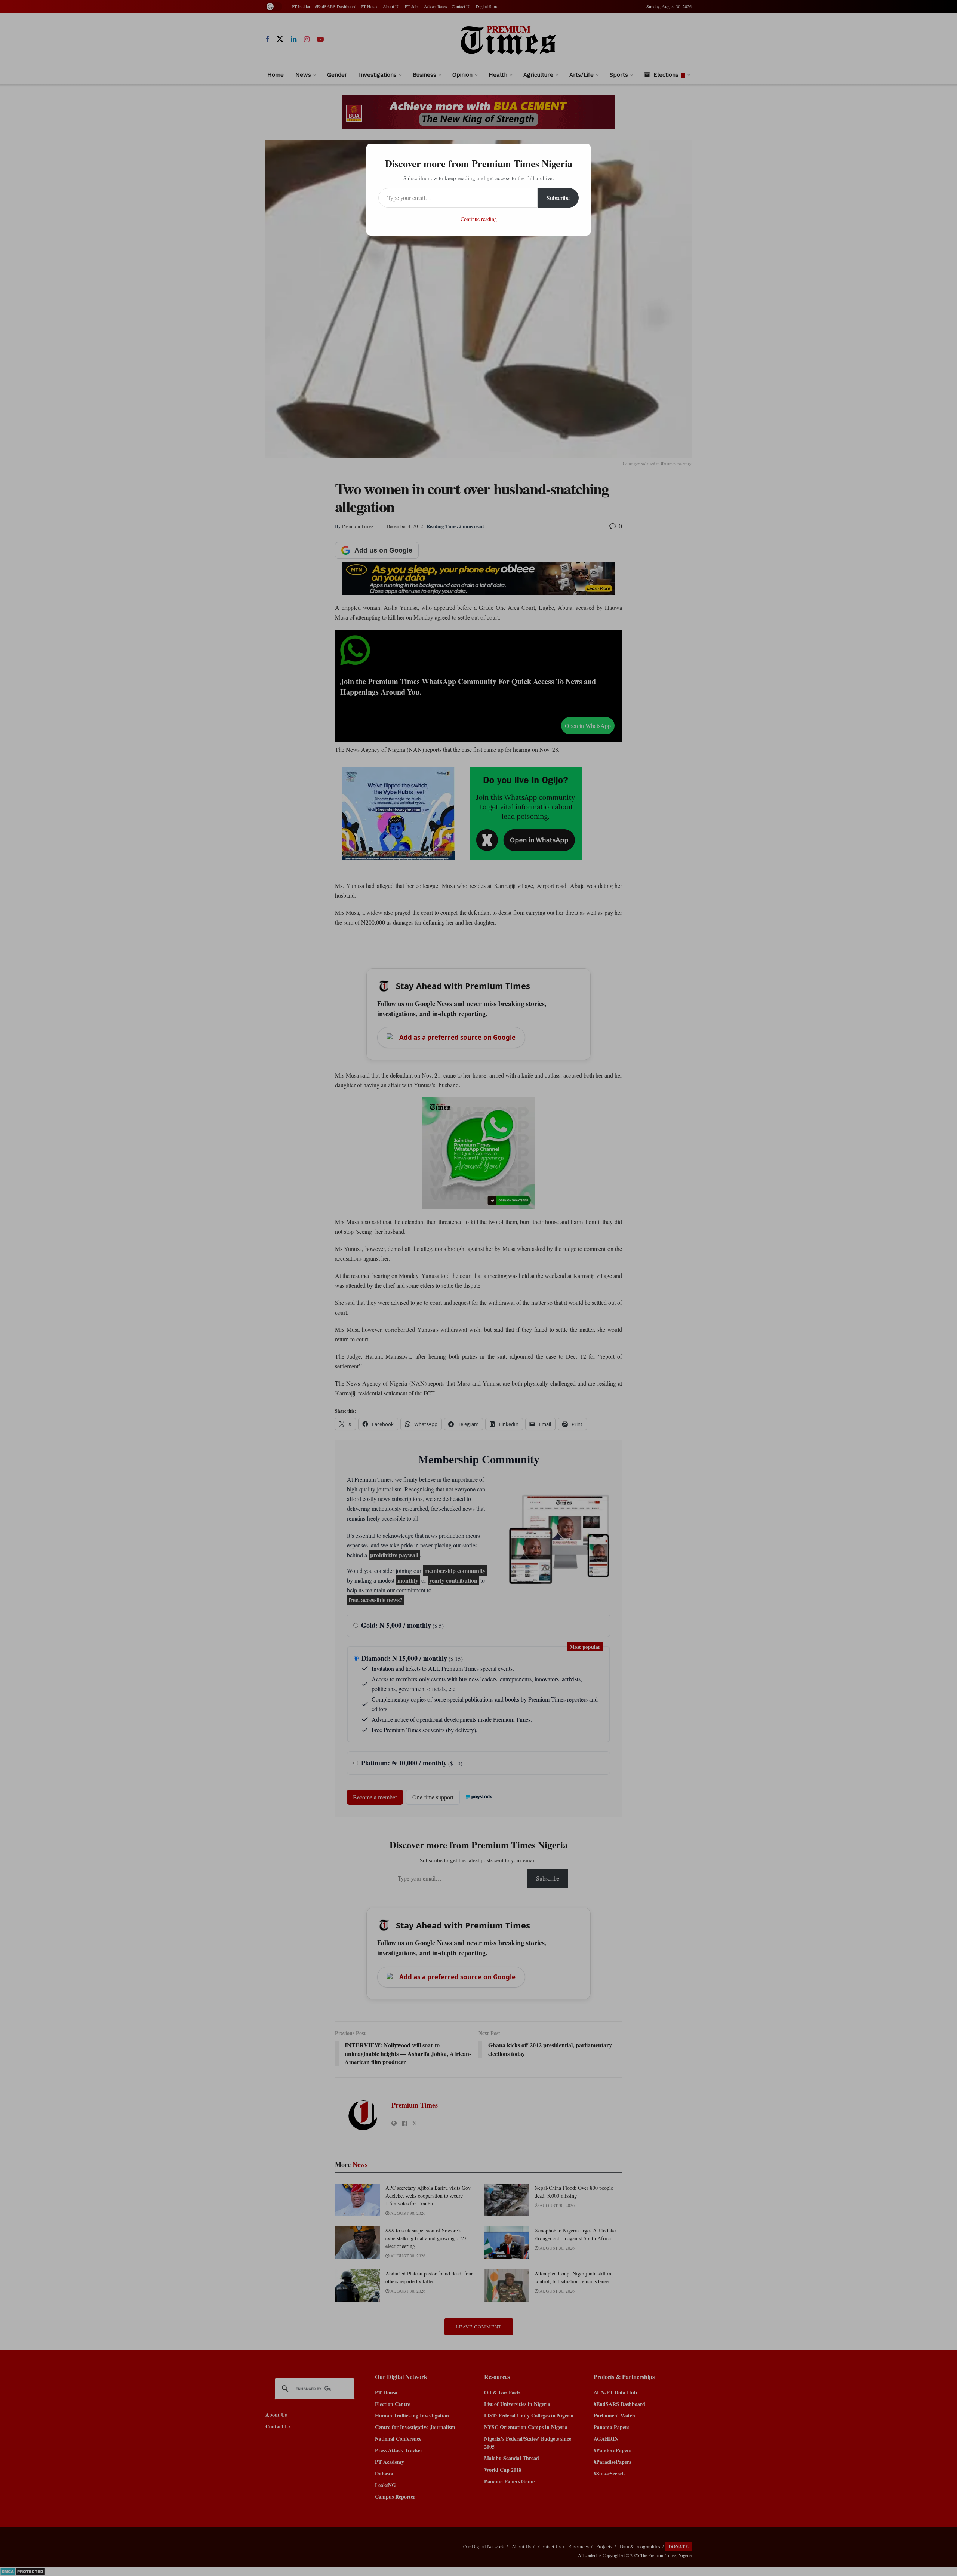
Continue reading (479, 219)
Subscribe (558, 198)
